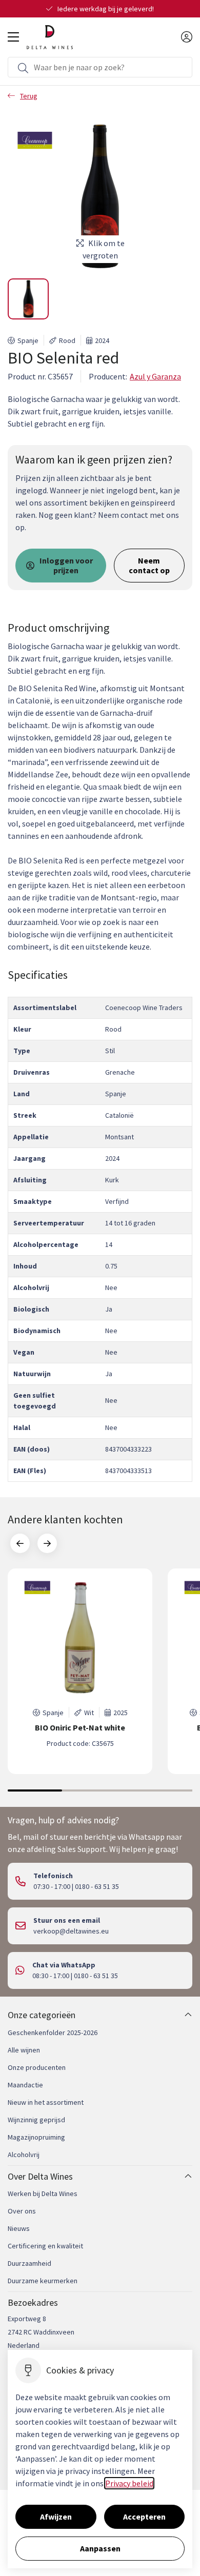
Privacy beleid (129, 2483)
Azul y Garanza (155, 376)
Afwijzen (56, 2517)
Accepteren (144, 2517)
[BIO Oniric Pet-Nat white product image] (80, 1638)
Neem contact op (149, 565)
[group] (80, 1671)
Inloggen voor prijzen (66, 565)
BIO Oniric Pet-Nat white (80, 1728)
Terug (29, 96)
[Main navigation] (13, 37)
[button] (28, 299)
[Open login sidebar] (187, 37)
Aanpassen (100, 2548)
